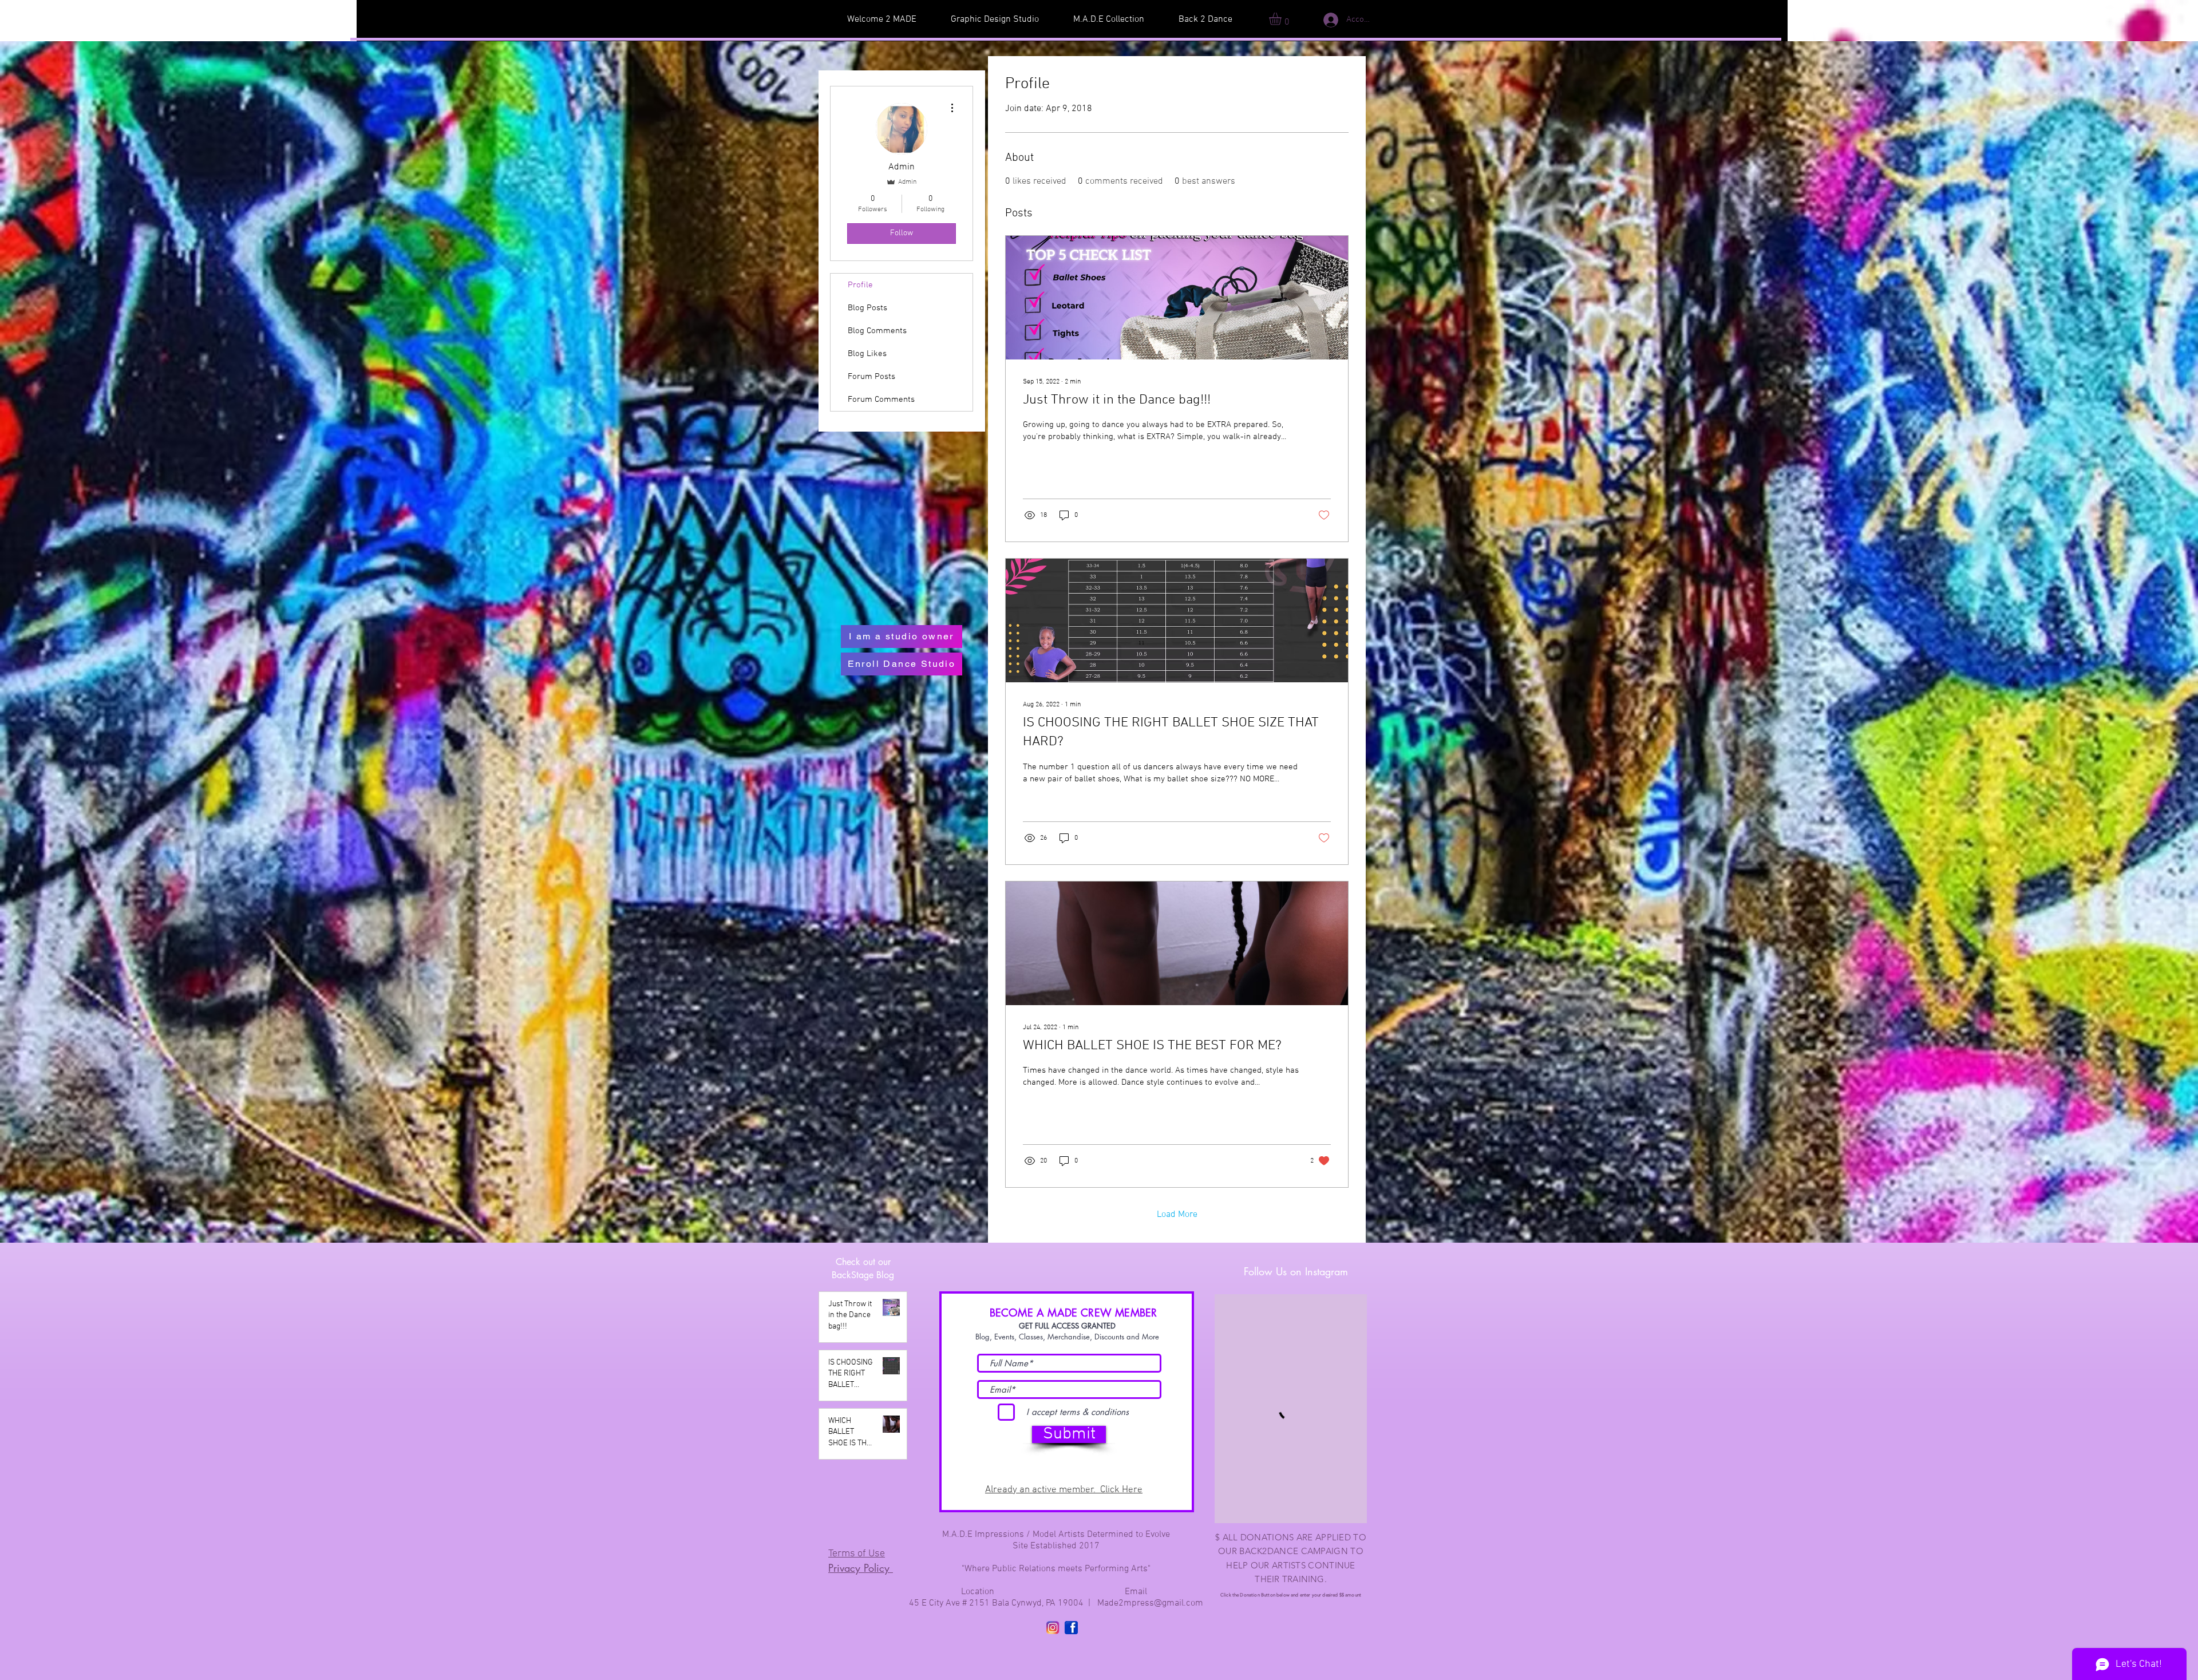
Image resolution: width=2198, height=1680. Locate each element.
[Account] (1322, 20)
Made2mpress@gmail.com (1150, 1603)
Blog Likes (867, 354)
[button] (1282, 19)
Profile (860, 285)
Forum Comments (881, 400)
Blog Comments (877, 331)
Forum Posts (871, 377)
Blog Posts (867, 308)
